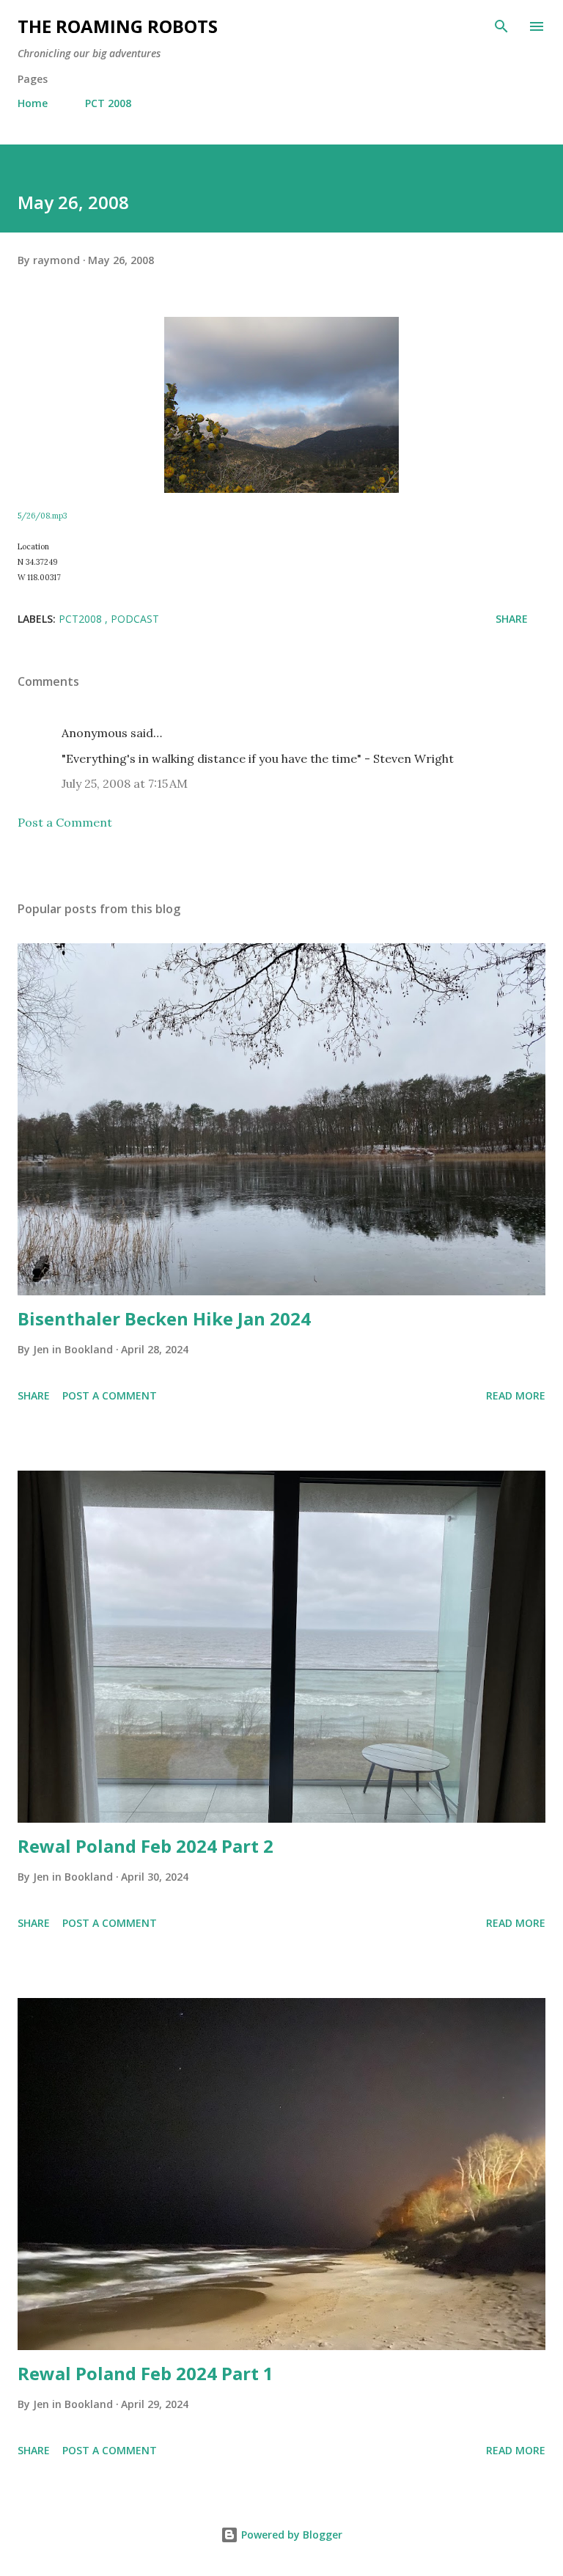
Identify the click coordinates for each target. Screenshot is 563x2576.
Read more (516, 1395)
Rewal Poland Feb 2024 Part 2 (146, 1846)
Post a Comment (65, 822)
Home (33, 103)
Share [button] (512, 619)
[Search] (501, 26)
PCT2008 (82, 619)
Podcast (135, 619)
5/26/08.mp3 (42, 516)
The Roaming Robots (118, 26)
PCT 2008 (108, 103)
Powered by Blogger (290, 2535)
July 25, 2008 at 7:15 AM (125, 783)
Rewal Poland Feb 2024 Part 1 (146, 2373)
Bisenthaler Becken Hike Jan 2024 (164, 1318)
